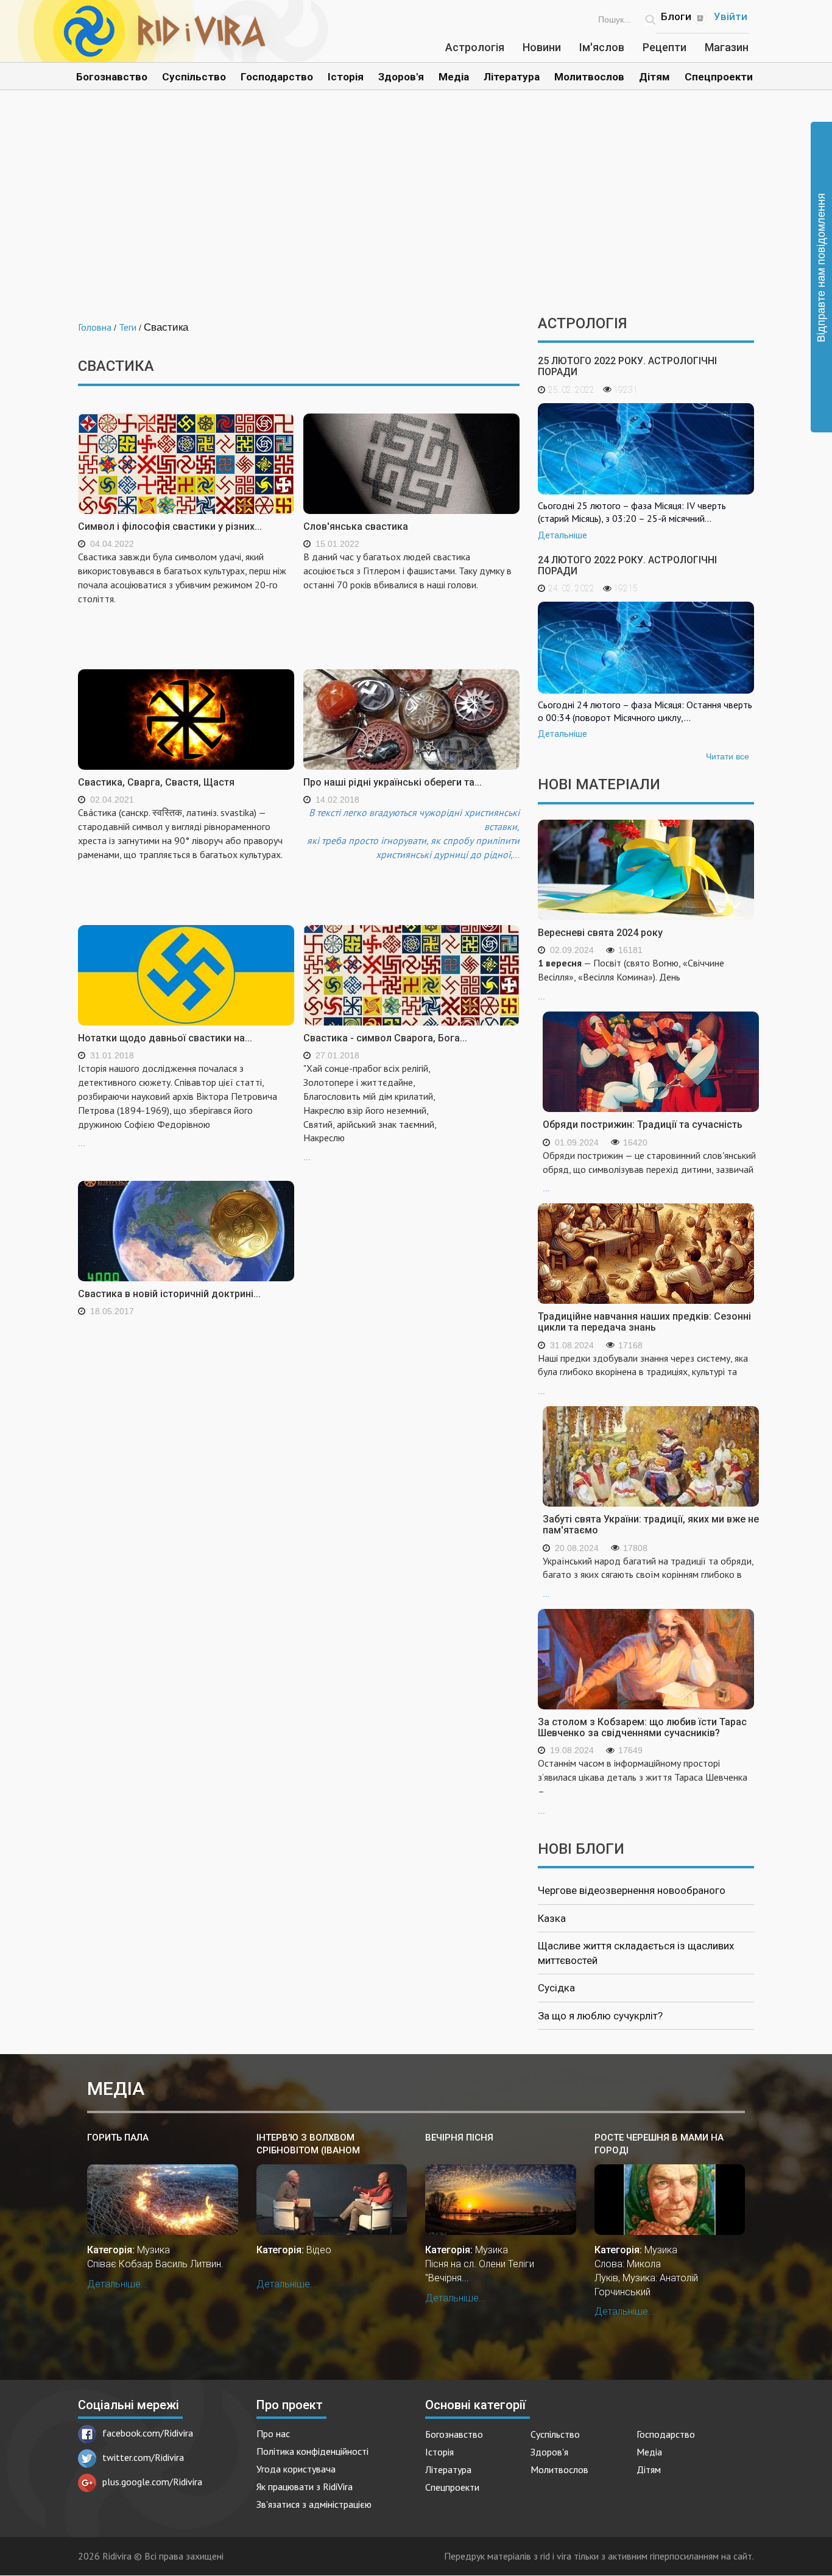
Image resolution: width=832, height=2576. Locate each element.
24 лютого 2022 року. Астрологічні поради (627, 565)
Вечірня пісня (459, 2138)
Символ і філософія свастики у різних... (170, 526)
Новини (542, 47)
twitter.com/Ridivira (143, 2457)
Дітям (654, 77)
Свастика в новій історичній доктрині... (169, 1294)
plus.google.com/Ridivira (152, 2482)
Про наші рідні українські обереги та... (393, 782)
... (178, 1105)
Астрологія (475, 47)
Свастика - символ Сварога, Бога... (385, 1038)
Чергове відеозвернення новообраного (632, 1890)
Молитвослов (589, 77)
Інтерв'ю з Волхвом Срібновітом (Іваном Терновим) (308, 2145)
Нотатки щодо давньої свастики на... (165, 1038)
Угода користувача (296, 2469)
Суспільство (194, 77)
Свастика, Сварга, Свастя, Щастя (156, 782)
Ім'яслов (602, 47)
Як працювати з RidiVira (305, 2486)
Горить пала (118, 2138)
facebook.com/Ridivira (148, 2433)
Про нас (273, 2433)
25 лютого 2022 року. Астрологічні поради (627, 366)
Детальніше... (118, 2284)
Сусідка (556, 1988)
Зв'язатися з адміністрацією (314, 2504)
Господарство (277, 77)
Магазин (727, 47)
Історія (346, 77)
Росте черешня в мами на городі (659, 2144)
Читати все (728, 756)
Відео (319, 2250)
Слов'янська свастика (356, 526)
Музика (153, 2250)
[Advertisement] (416, 212)
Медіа (454, 77)
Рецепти (665, 47)
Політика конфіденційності (312, 2451)
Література (512, 77)
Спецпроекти (719, 77)
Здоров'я (401, 77)
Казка (552, 1918)
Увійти (731, 16)
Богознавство (112, 77)
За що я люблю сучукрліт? (600, 2016)
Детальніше (562, 535)
